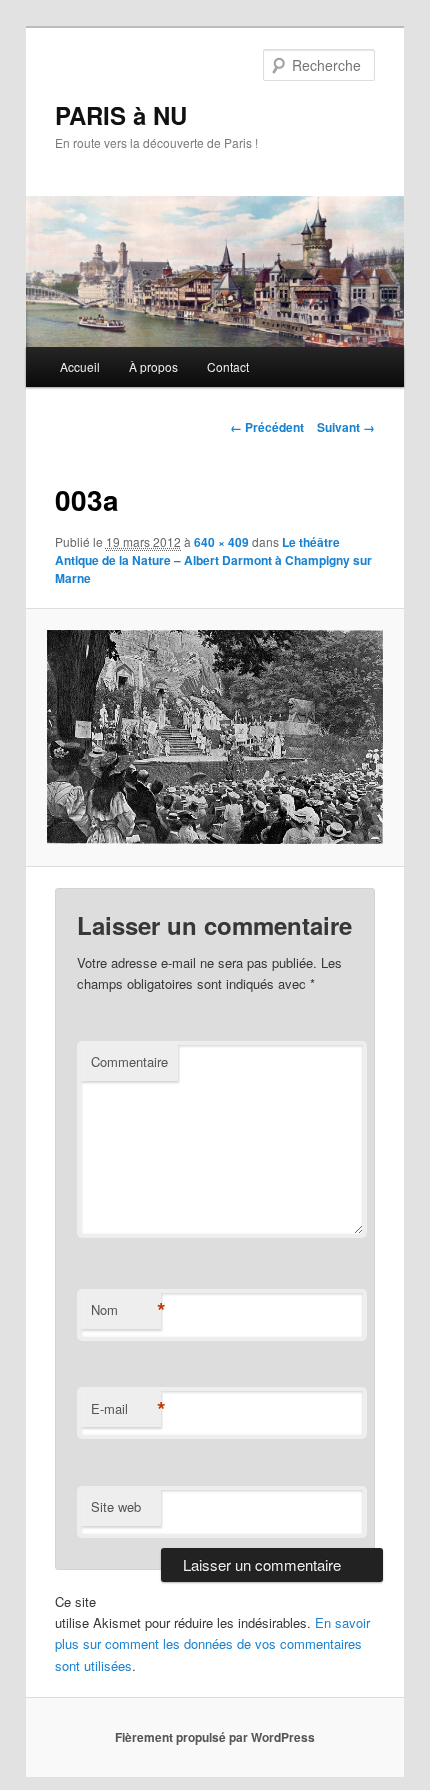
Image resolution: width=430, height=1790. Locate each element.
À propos (153, 366)
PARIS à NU (121, 115)
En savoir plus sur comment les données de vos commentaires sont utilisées (212, 1643)
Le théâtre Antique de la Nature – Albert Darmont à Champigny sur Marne (213, 560)
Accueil (80, 366)
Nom (126, 1310)
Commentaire (129, 1061)
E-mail (126, 1409)
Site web (116, 1506)
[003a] (214, 737)
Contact (228, 366)
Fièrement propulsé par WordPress (215, 1737)
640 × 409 (221, 542)
